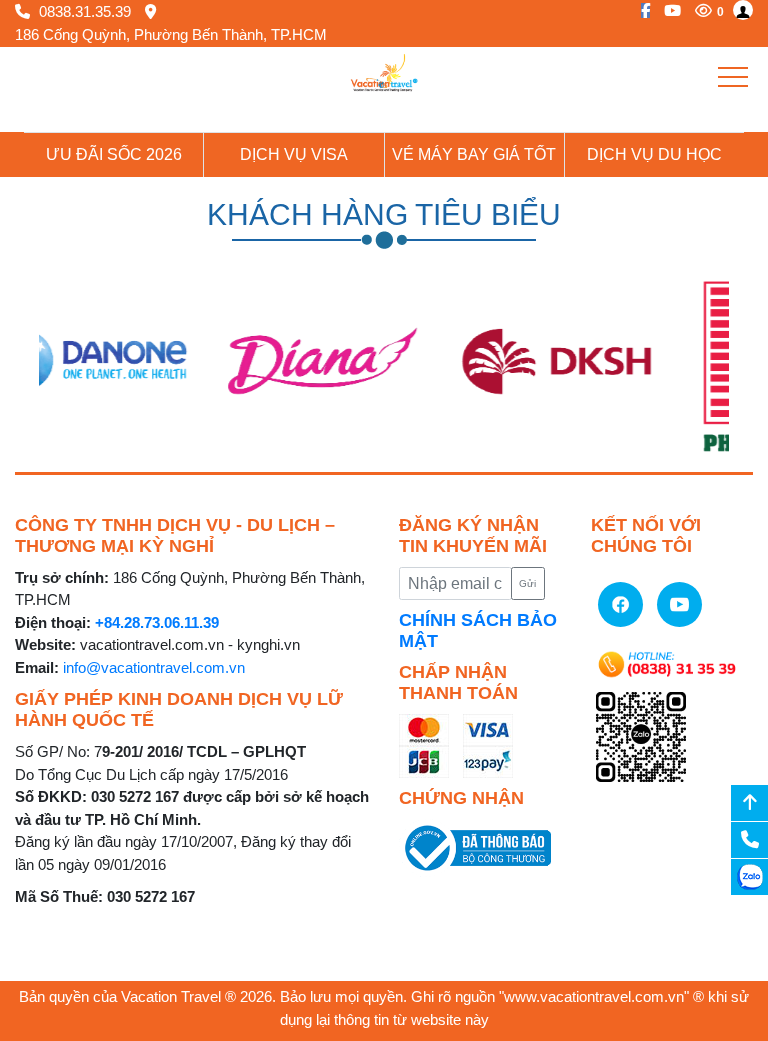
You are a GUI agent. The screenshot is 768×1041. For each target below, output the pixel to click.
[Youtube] (667, 10)
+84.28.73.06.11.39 (157, 622)
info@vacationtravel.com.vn (154, 667)
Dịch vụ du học (654, 154)
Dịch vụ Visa (294, 154)
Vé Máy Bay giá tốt (474, 154)
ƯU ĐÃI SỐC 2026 (114, 154)
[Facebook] (640, 10)
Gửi (527, 583)
